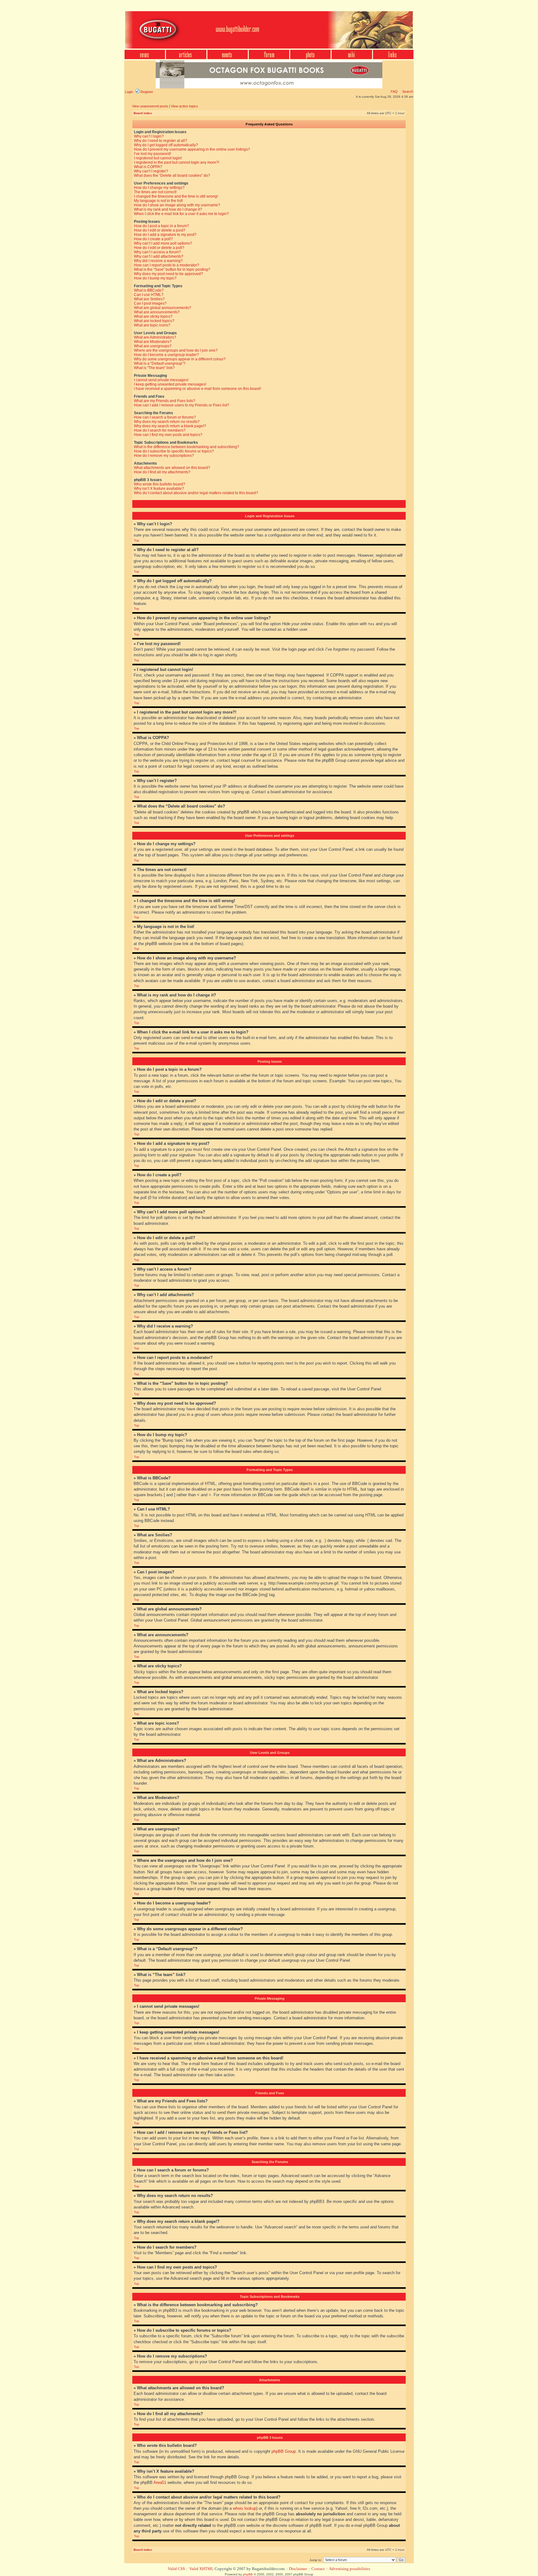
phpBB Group (284, 2451)
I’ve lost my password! (152, 154)
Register (146, 92)
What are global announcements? (163, 308)
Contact (318, 2569)
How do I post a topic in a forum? (161, 226)
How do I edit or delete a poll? (159, 248)
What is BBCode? (149, 290)
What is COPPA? (148, 167)
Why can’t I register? (151, 171)
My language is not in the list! (158, 201)
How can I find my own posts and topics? (168, 435)
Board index (143, 113)
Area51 (160, 2482)
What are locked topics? (154, 321)
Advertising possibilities (349, 2569)
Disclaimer (298, 2569)
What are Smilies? (149, 299)
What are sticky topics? (153, 316)
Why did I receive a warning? (158, 261)
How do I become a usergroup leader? (166, 355)
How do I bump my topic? (155, 278)
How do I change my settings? (159, 188)
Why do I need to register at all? (160, 141)
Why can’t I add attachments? (159, 256)
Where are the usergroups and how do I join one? (176, 350)
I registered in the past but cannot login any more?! (177, 162)
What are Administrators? (155, 337)
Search (407, 91)
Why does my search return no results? (167, 422)
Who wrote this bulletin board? (160, 484)
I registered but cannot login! (158, 158)
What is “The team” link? (154, 368)
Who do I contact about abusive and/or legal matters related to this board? (196, 493)
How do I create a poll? (153, 239)
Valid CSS (176, 2569)
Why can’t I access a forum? (157, 252)
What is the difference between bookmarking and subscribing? (186, 447)
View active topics (184, 106)
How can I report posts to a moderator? (167, 265)
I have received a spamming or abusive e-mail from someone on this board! (197, 389)
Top (137, 540)
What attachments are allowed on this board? (172, 468)
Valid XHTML (201, 2569)
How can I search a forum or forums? (165, 417)
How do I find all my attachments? (162, 472)
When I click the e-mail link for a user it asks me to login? (181, 214)
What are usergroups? (153, 346)
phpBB (248, 2574)
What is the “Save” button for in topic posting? (172, 269)
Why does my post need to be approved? (168, 274)
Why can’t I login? (149, 136)
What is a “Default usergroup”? (160, 363)
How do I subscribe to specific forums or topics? (174, 451)
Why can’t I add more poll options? (163, 243)
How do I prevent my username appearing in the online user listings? (192, 149)
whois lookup (245, 2508)
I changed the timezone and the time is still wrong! (176, 196)
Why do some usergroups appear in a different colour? (180, 359)
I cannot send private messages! (161, 380)
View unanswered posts (150, 106)
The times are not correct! (155, 192)
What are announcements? (157, 312)
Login (129, 92)
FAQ (394, 91)
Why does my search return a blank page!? (170, 426)
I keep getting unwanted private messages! (170, 384)
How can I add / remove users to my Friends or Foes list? (182, 405)
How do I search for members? (160, 430)
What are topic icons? (152, 325)
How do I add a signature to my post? (165, 235)
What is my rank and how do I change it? (168, 209)
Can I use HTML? (149, 295)
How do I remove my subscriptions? (164, 456)
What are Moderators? (153, 342)
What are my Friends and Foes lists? (165, 401)
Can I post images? (150, 303)
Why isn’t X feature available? (159, 489)
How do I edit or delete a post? (160, 230)
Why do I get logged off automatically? (166, 145)
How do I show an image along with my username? (177, 205)
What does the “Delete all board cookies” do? (172, 176)
